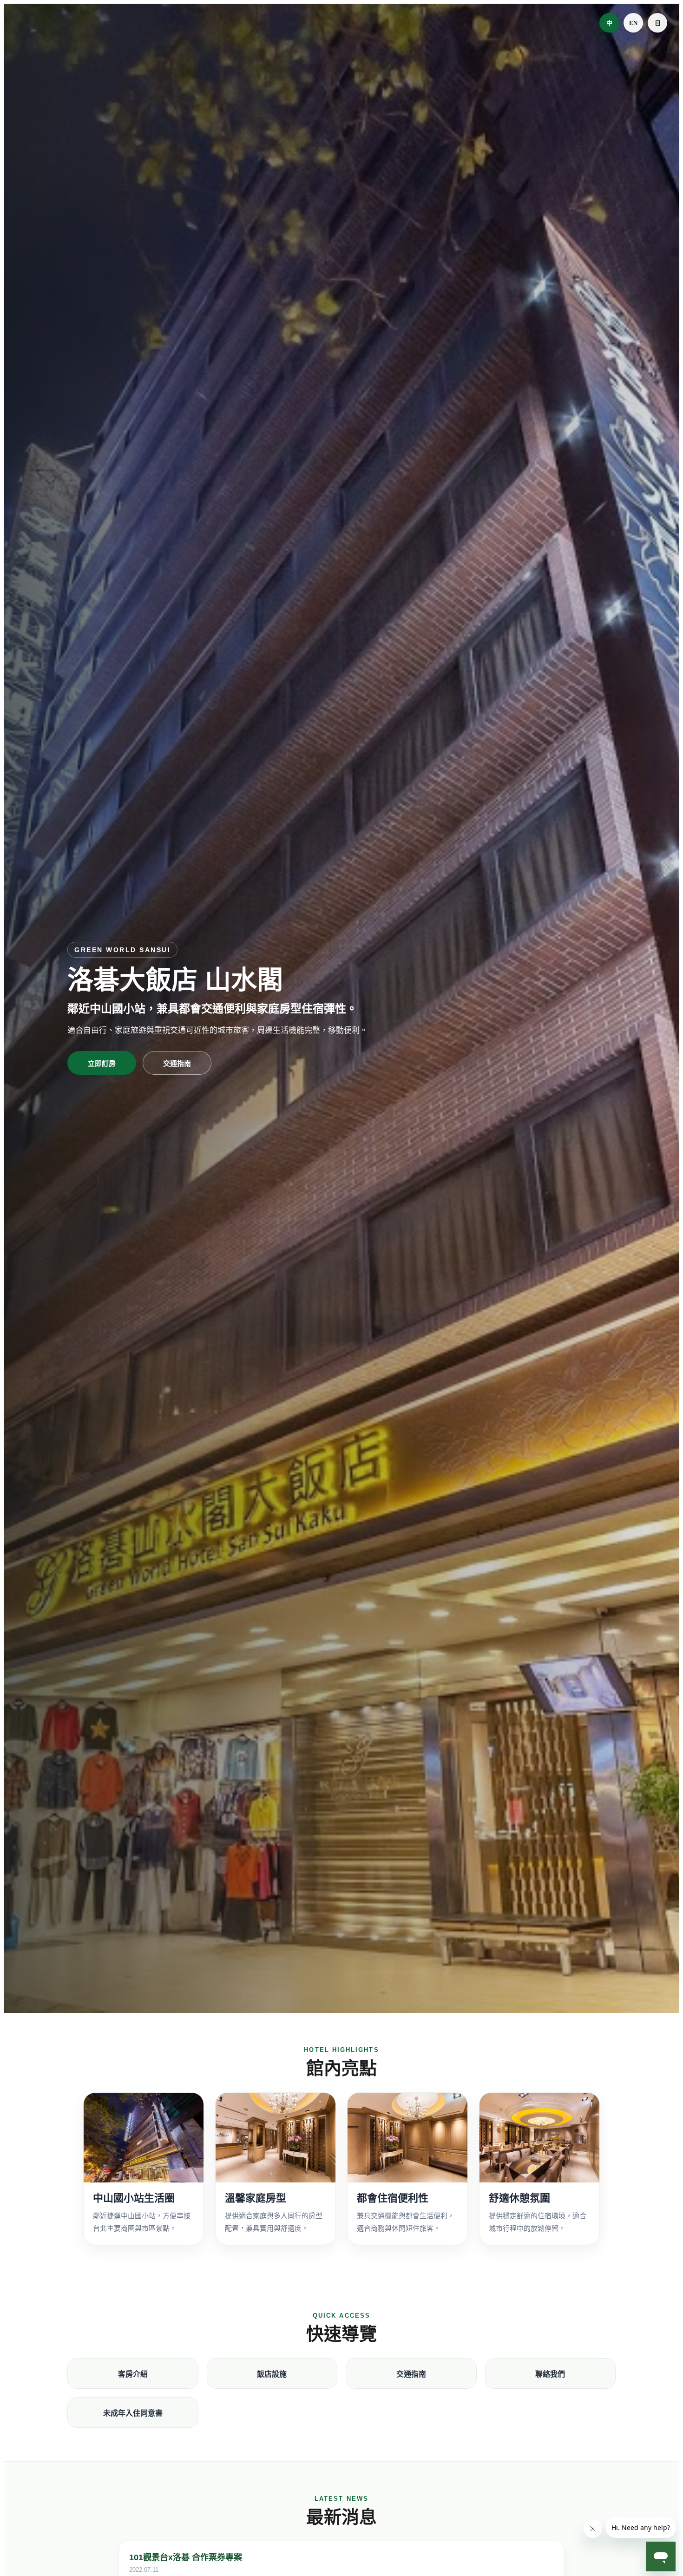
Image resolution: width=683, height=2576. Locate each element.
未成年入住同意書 (133, 2413)
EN (633, 23)
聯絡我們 (550, 2374)
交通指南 (177, 1063)
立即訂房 (102, 1063)
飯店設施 (272, 2374)
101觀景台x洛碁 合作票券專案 (186, 2557)
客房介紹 (133, 2374)
